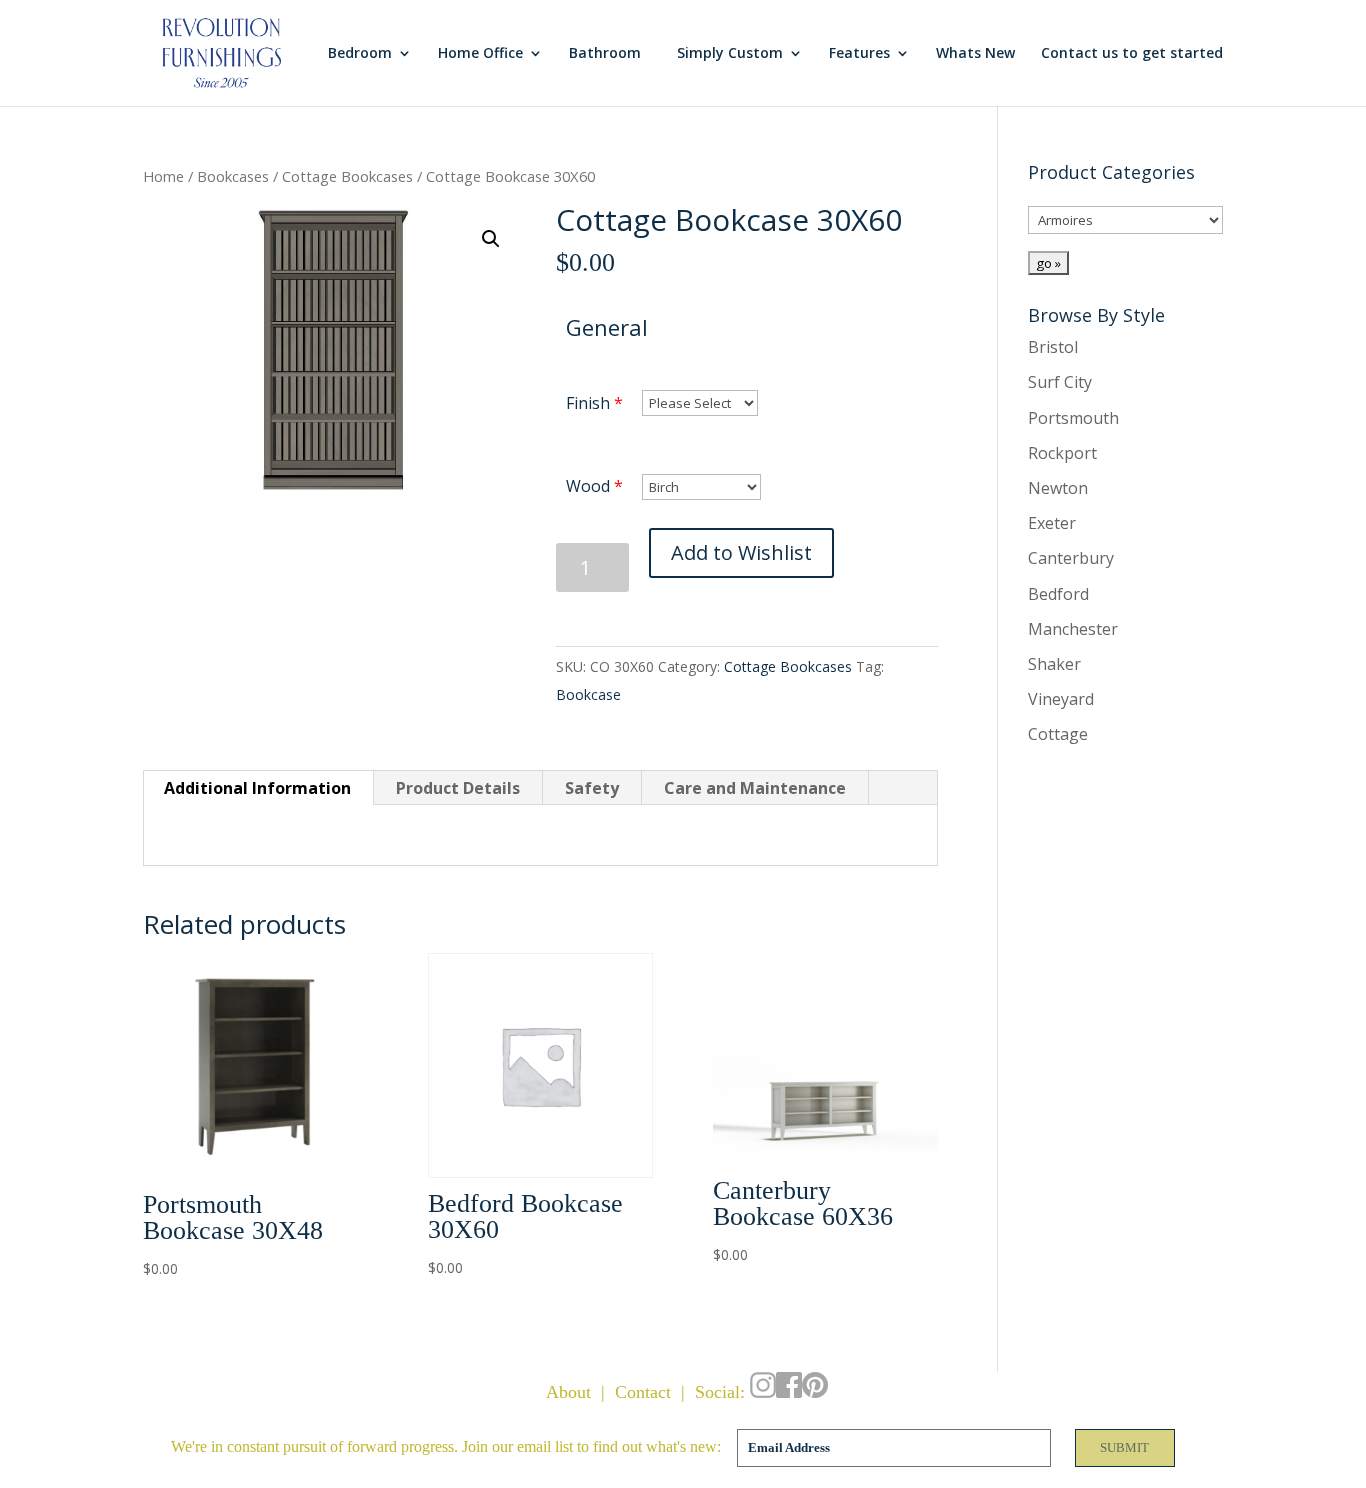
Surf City (1060, 382)
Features (859, 54)
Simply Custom (730, 54)
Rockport (1062, 453)
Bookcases (233, 176)
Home (163, 176)
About (568, 1392)
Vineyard (1061, 699)
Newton (1058, 488)
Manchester (1073, 629)
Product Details (458, 788)
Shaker (1054, 664)
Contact (643, 1392)
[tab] (258, 788)
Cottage (1058, 734)
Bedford (1058, 594)
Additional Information (257, 788)
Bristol (1053, 347)
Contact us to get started (1132, 54)
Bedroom (360, 54)
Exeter (1052, 523)
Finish (588, 403)
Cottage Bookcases (347, 176)
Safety (592, 788)
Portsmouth (1073, 418)
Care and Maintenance (755, 788)
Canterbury (1071, 558)
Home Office (480, 54)
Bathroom (605, 54)
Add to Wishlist (741, 552)
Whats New (975, 54)
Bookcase (588, 694)
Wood (588, 486)
